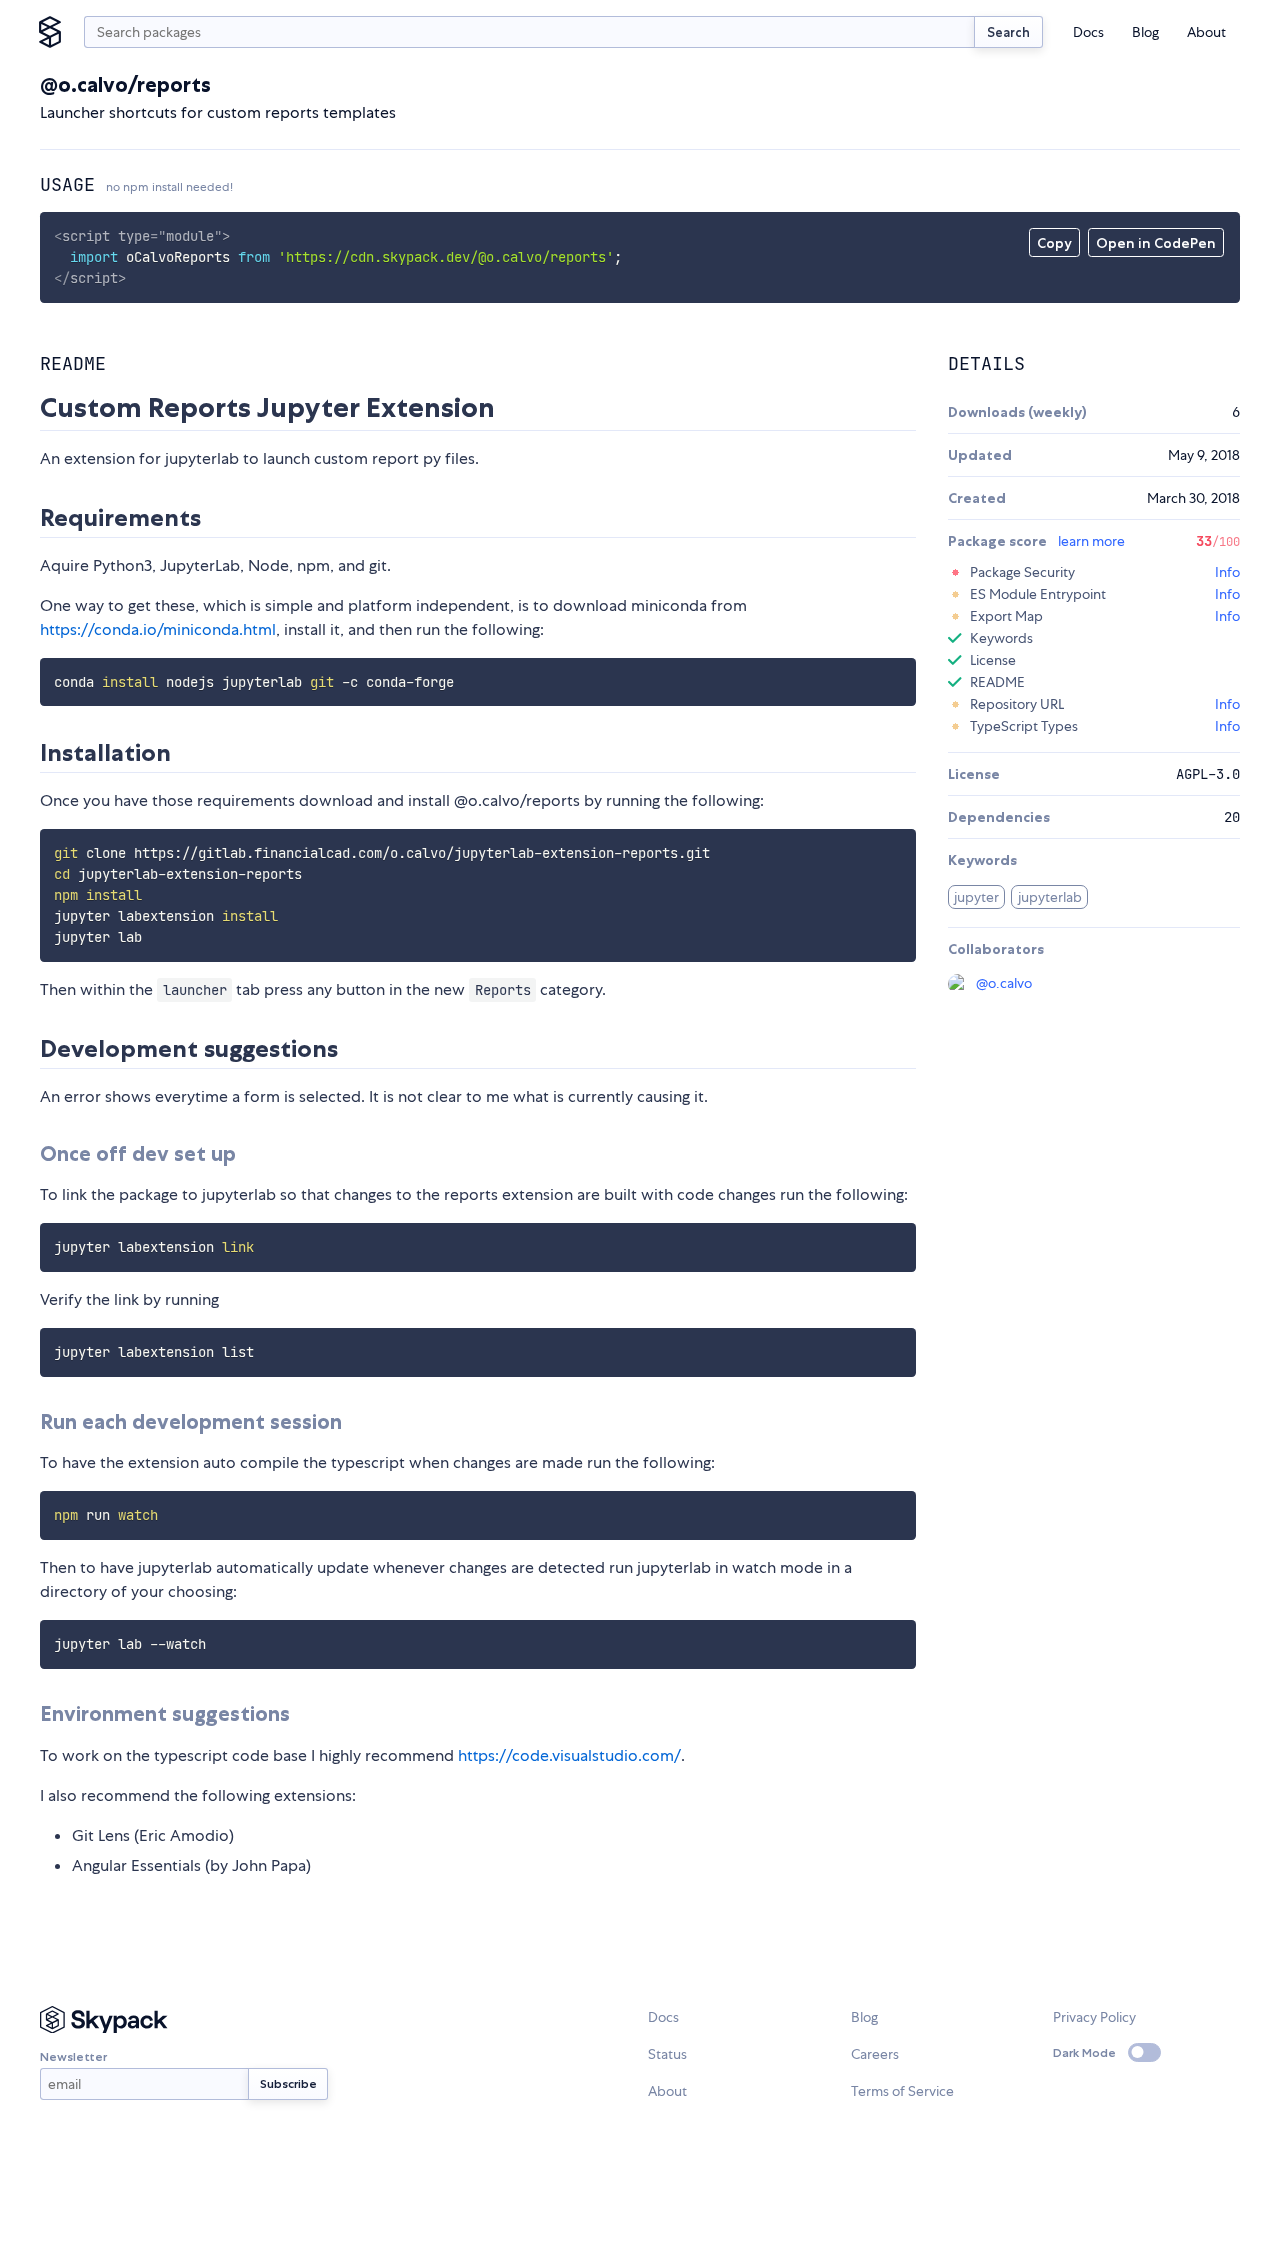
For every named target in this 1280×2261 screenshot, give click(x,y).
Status (667, 2054)
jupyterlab (1050, 897)
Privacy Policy (1094, 2017)
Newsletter (73, 2056)
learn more (1091, 541)
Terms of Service (902, 2091)
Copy (1054, 243)
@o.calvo (1004, 983)
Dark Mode (1084, 2052)
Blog (1145, 32)
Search (1008, 32)
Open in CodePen (1156, 243)
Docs (1088, 32)
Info (1227, 572)
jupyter (976, 897)
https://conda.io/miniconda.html (158, 629)
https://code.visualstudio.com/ (569, 1755)
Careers (875, 2054)
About (1206, 32)
